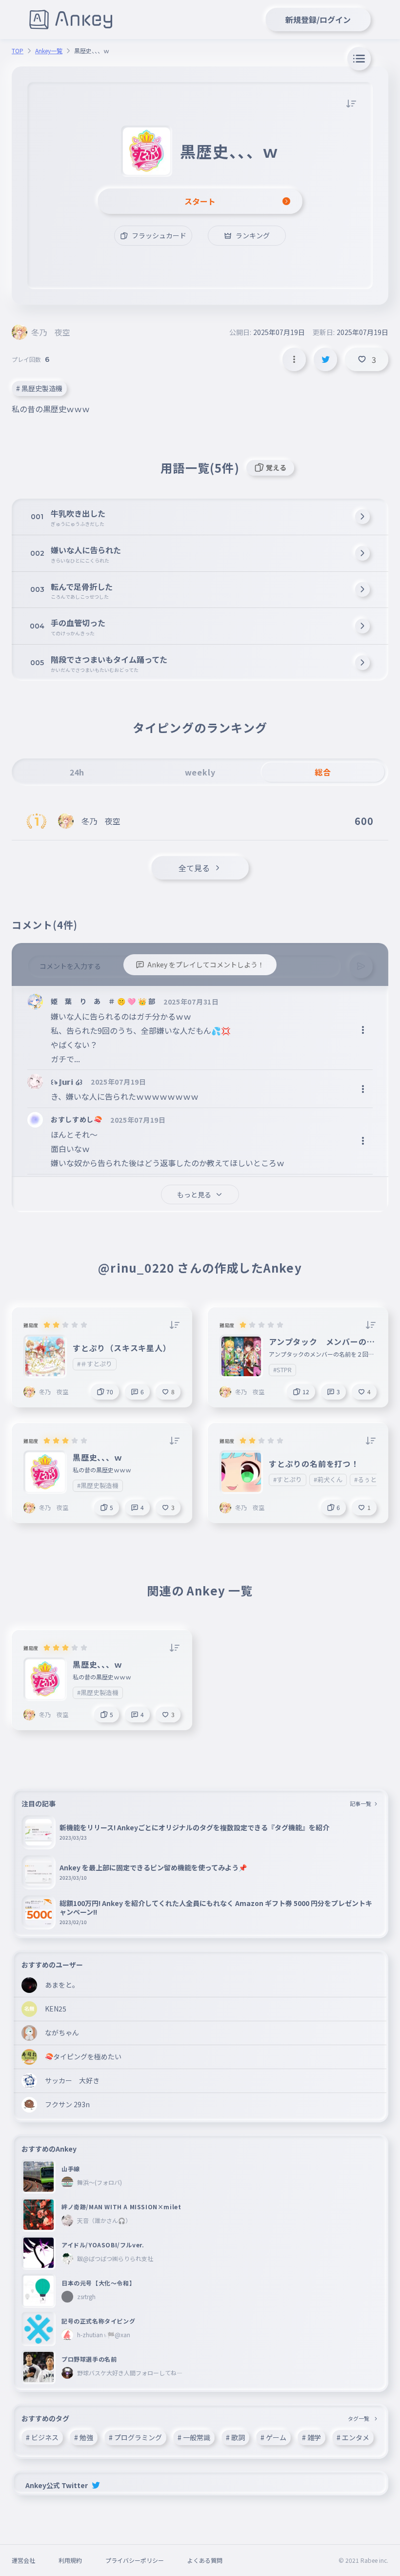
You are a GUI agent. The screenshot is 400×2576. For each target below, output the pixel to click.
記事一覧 (360, 1803)
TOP (18, 51)
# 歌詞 (235, 2437)
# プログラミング (135, 2437)
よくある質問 (205, 2560)
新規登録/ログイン (318, 20)
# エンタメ (353, 2437)
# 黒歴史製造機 (39, 388)
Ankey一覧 (49, 51)
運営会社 (23, 2560)
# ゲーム (273, 2437)
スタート (200, 201)
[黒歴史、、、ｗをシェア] (325, 359)
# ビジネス (42, 2437)
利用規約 (70, 2560)
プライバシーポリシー (135, 2560)
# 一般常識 (194, 2437)
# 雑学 (311, 2437)
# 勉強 (84, 2437)
